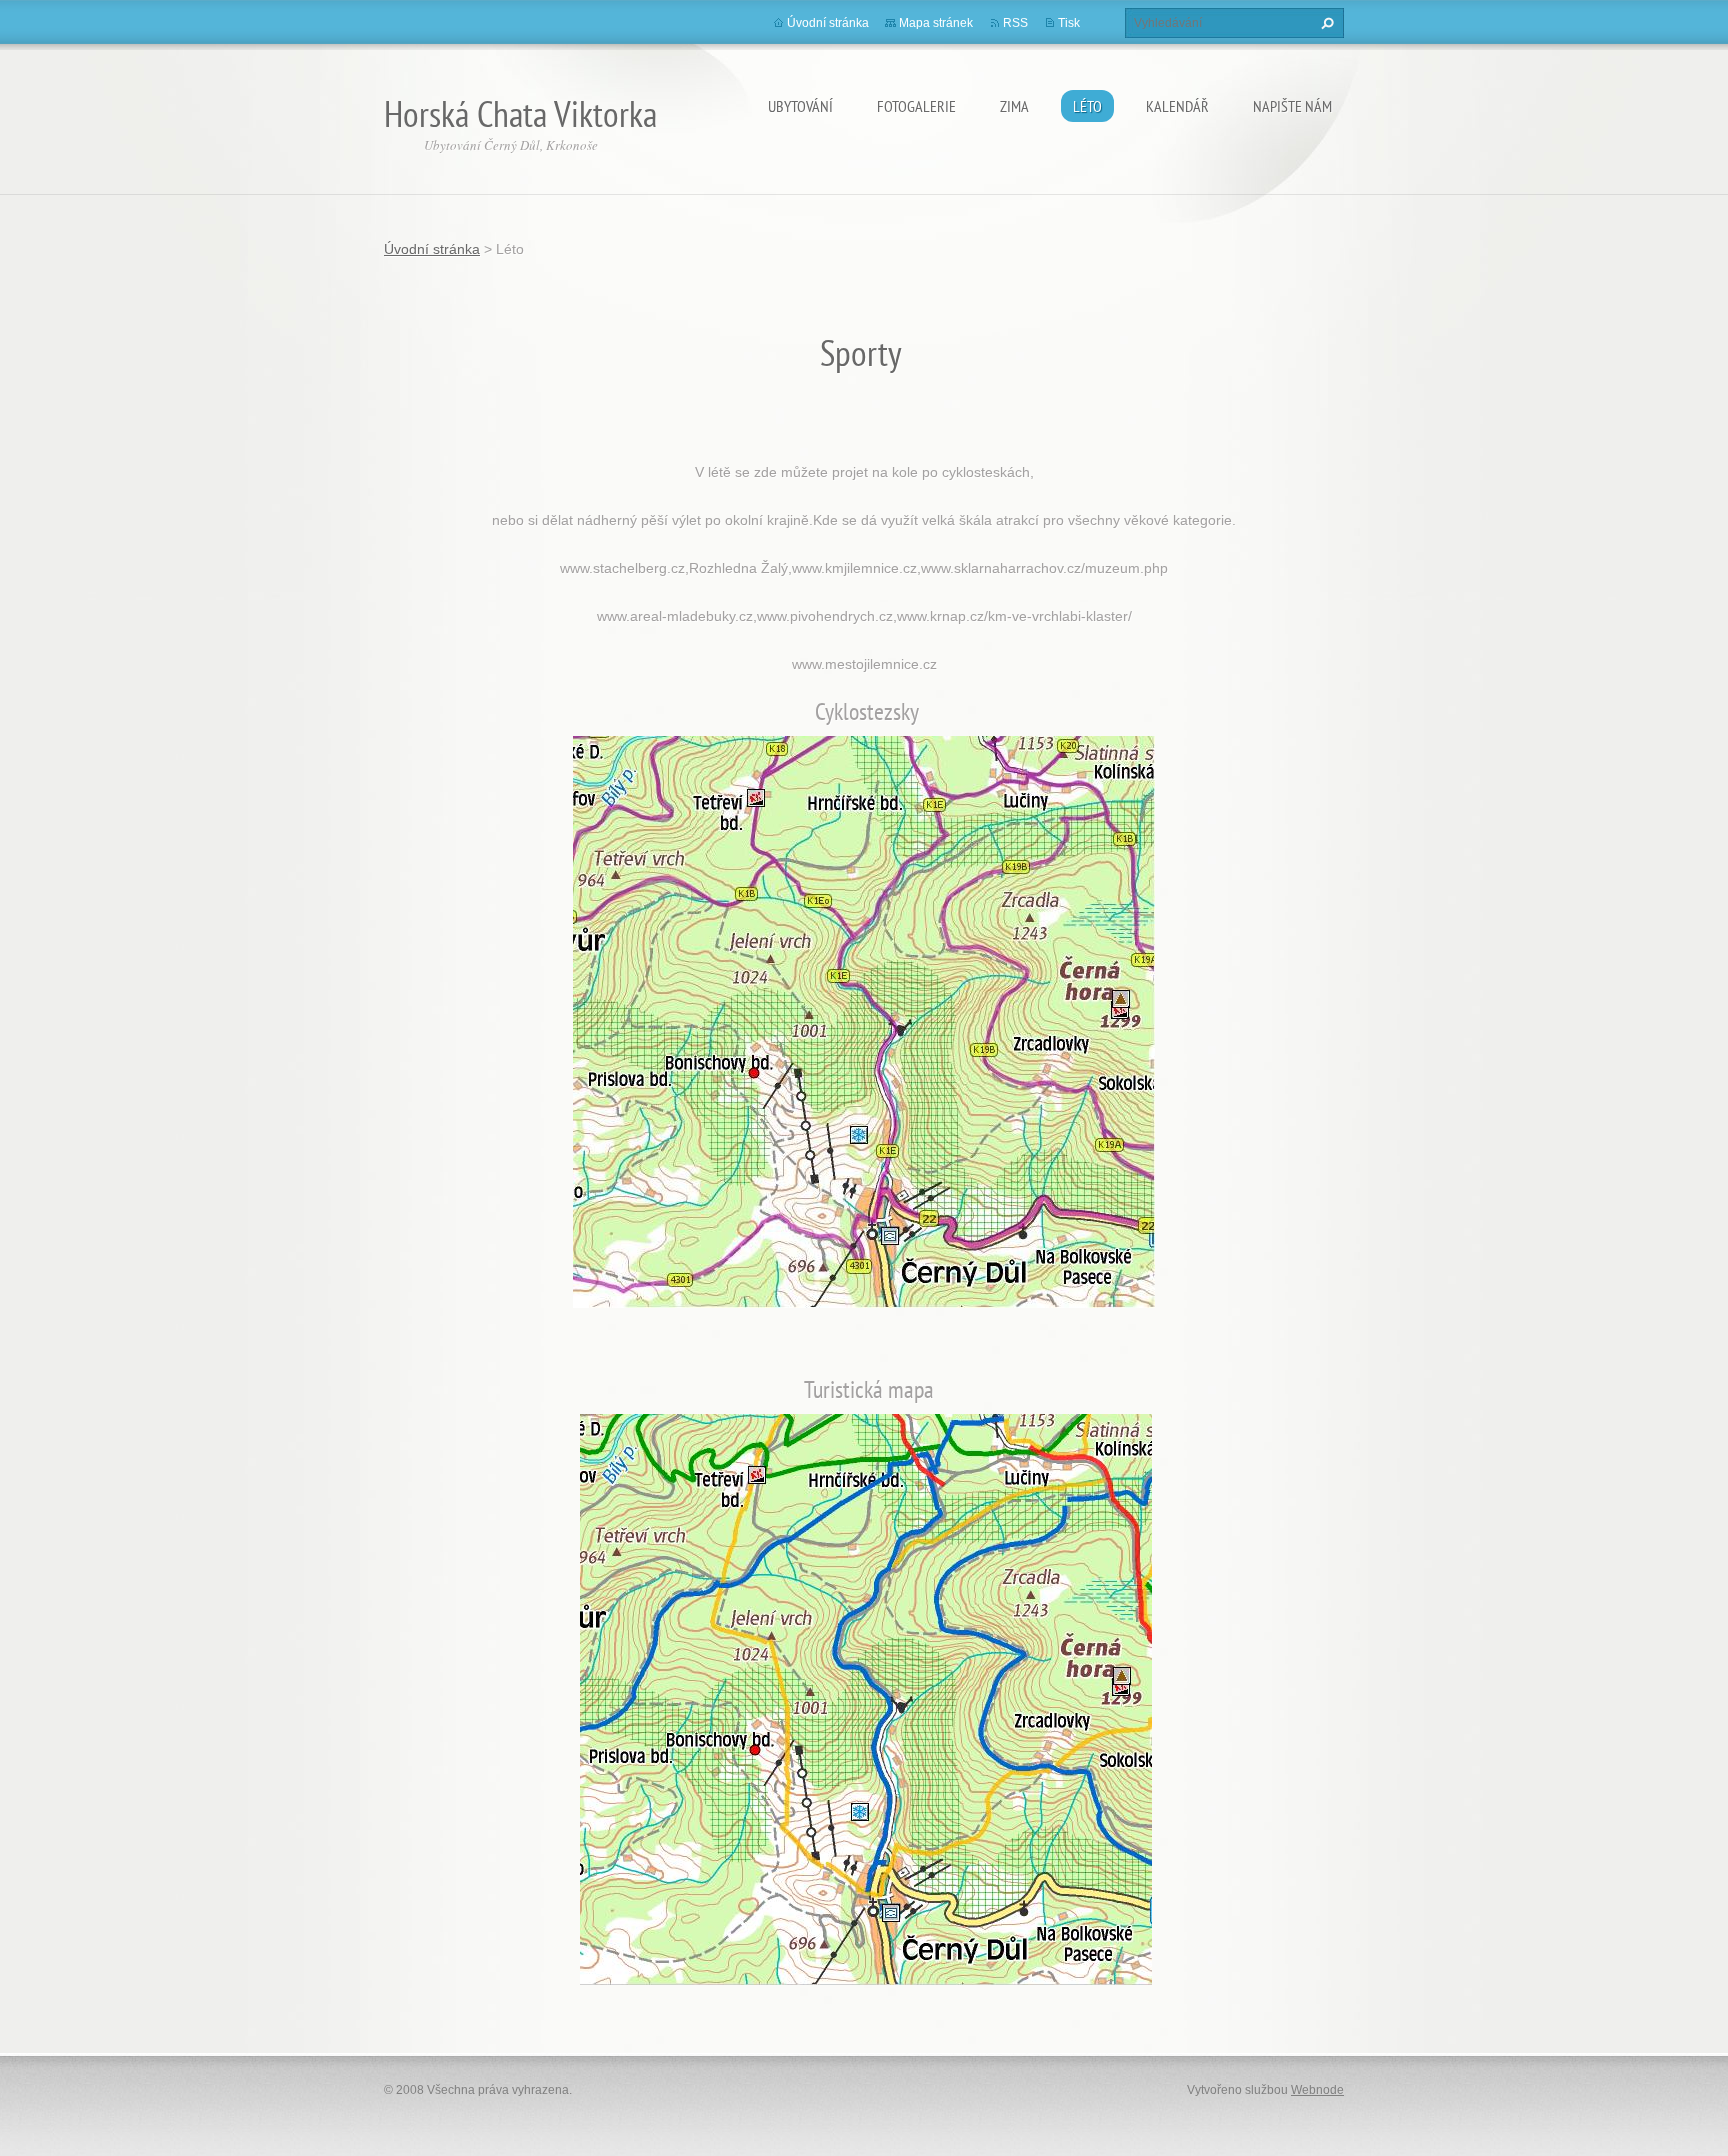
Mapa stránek (936, 23)
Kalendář (1177, 106)
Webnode (1317, 2090)
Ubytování (800, 106)
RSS (1015, 23)
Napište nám (1292, 106)
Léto (1087, 106)
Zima (1014, 106)
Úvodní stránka (828, 23)
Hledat (1325, 23)
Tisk (1069, 23)
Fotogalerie (916, 106)
